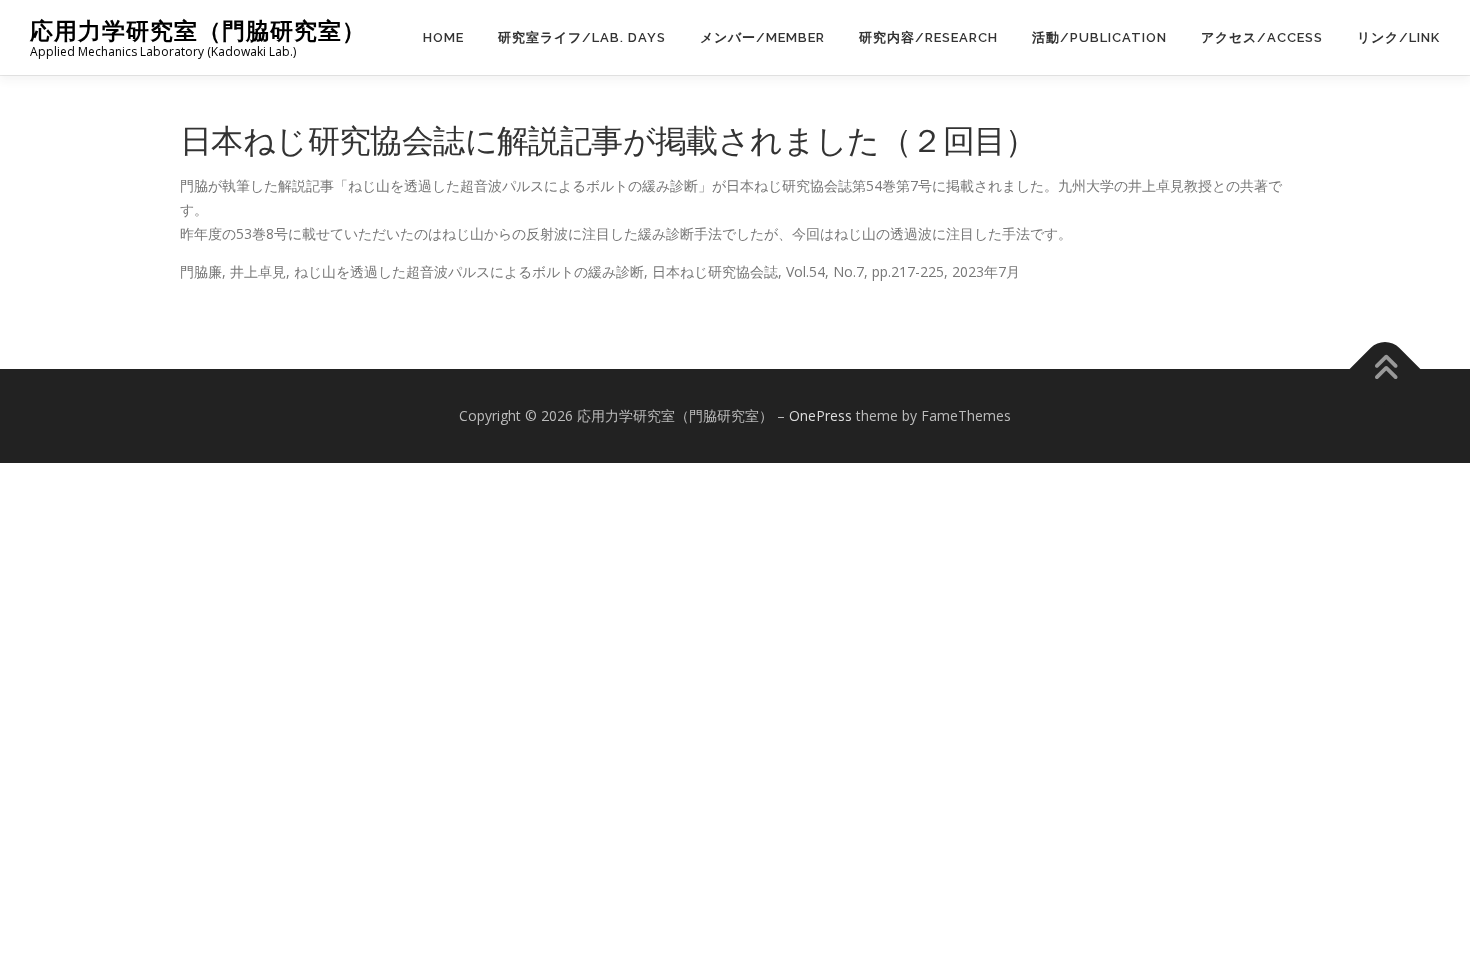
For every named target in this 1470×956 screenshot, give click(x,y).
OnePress (820, 415)
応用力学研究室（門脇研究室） (198, 30)
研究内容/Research (928, 37)
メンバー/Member (762, 37)
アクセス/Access (1262, 37)
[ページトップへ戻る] (1385, 369)
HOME (443, 37)
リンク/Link (1398, 37)
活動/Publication (1099, 37)
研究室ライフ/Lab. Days (582, 37)
